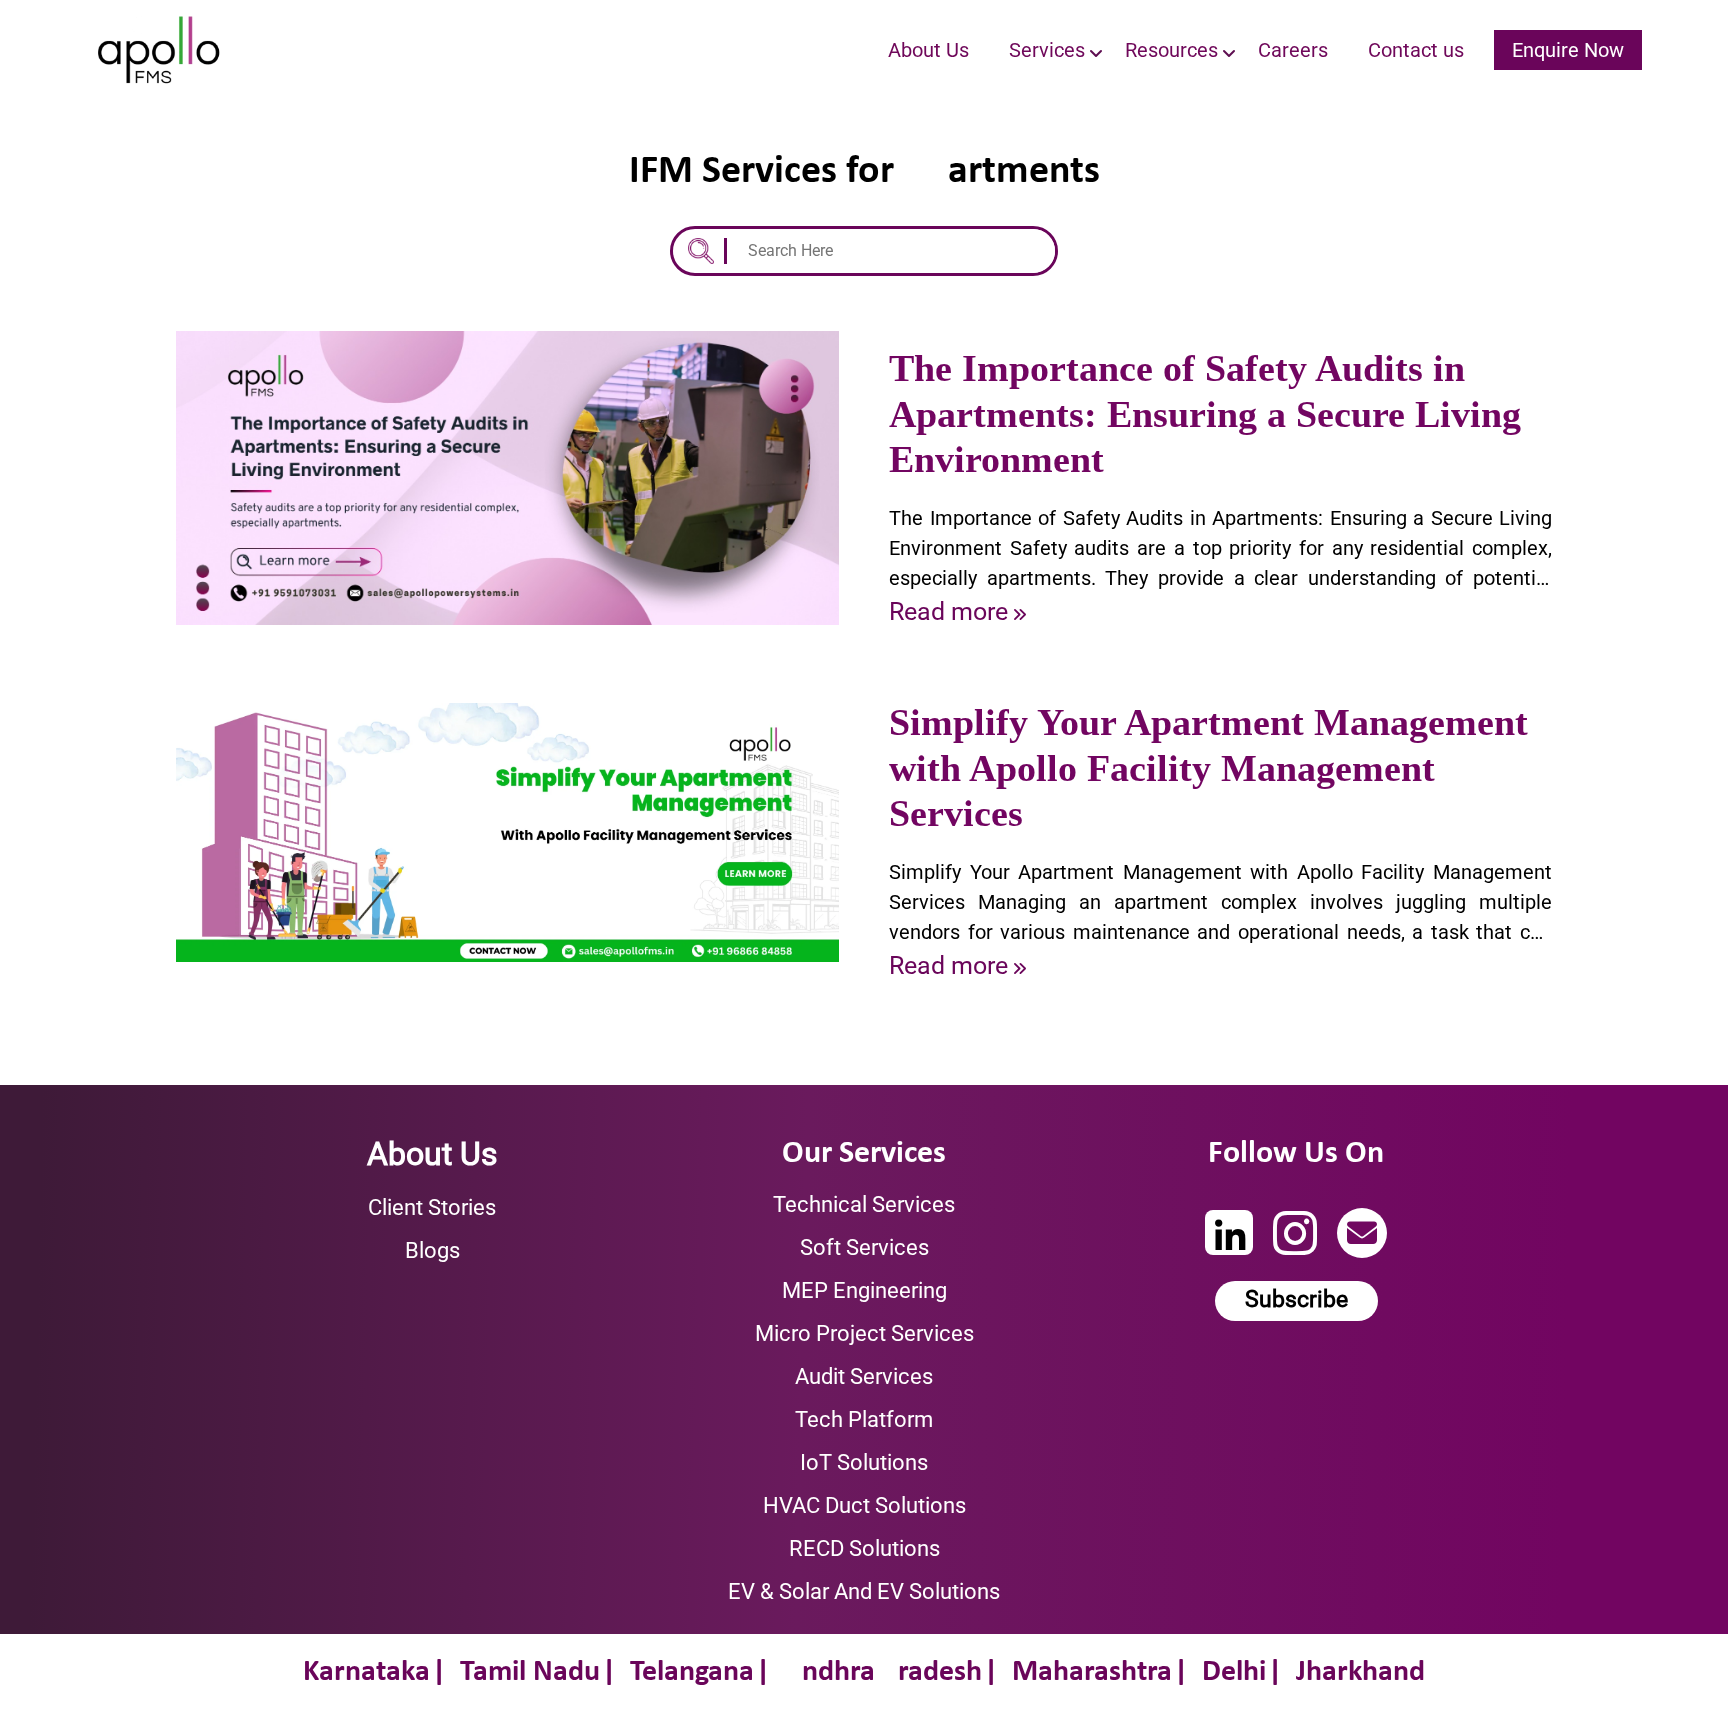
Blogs (432, 1250)
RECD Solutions (864, 1548)
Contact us (1416, 50)
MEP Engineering (864, 1290)
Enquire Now (1568, 50)
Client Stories (432, 1207)
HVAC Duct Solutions (864, 1505)
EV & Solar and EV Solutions (864, 1591)
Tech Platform (864, 1419)
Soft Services (864, 1247)
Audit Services (864, 1376)
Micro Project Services (864, 1333)
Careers (1293, 50)
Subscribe (1296, 1299)
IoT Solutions (864, 1462)
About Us (928, 50)
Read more (948, 611)
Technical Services (864, 1204)
